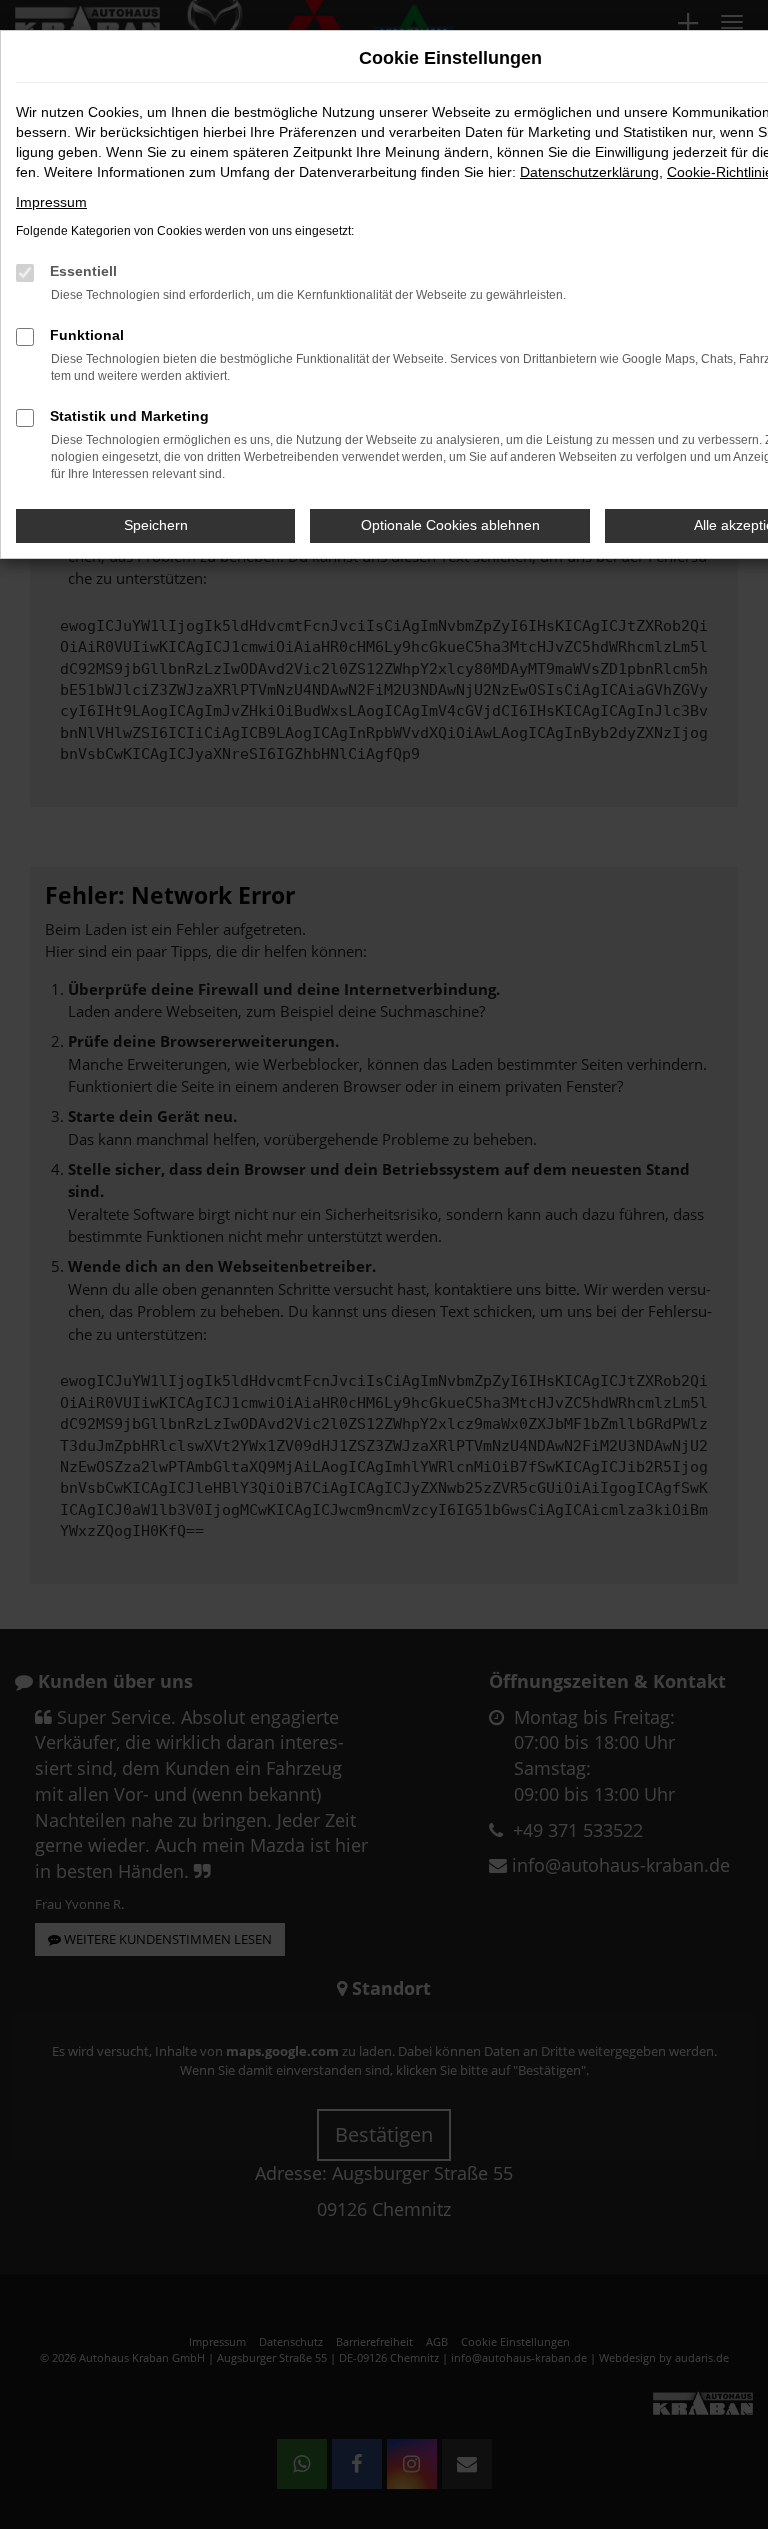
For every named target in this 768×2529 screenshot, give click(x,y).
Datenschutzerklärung (589, 172)
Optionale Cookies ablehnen (450, 525)
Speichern (156, 525)
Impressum (51, 202)
